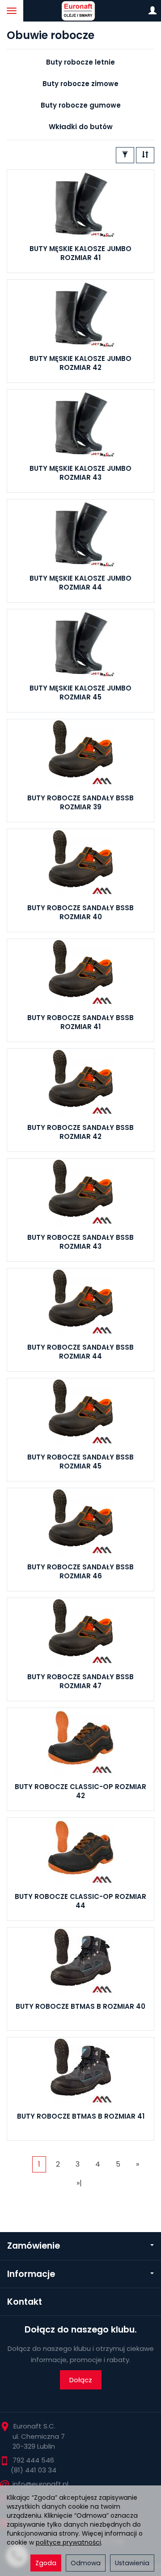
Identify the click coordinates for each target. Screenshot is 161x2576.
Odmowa (86, 2563)
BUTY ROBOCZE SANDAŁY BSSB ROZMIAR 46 (80, 1571)
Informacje (31, 2274)
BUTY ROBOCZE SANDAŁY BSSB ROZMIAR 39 (80, 802)
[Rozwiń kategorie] (12, 11)
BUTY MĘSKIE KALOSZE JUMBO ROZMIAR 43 (80, 473)
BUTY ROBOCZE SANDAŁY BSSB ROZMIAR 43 (80, 1242)
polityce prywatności (68, 2542)
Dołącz (81, 2380)
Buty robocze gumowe (81, 105)
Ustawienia (132, 2563)
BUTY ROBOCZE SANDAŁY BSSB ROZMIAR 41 (80, 1022)
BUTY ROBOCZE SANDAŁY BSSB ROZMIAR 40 (80, 912)
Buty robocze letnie (80, 62)
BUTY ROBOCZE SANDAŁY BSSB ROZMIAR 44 (80, 1352)
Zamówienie (34, 2246)
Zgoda (46, 2563)
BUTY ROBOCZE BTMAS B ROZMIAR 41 (81, 2116)
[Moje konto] (153, 11)
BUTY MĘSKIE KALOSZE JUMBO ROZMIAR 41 (80, 253)
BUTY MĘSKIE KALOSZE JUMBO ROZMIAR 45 (80, 693)
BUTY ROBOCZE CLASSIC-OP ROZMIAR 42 (80, 1791)
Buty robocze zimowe (80, 84)
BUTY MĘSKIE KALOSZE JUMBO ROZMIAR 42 (80, 363)
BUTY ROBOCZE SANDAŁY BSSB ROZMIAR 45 (80, 1462)
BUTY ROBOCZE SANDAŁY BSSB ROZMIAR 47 (80, 1681)
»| (79, 2183)
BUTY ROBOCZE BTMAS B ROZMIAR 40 (80, 2006)
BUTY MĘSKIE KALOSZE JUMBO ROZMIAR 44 (80, 583)
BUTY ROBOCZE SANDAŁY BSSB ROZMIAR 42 (80, 1132)
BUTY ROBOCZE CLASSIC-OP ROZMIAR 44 (80, 1901)
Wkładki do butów (81, 127)
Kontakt (25, 2302)
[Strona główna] (80, 11)
